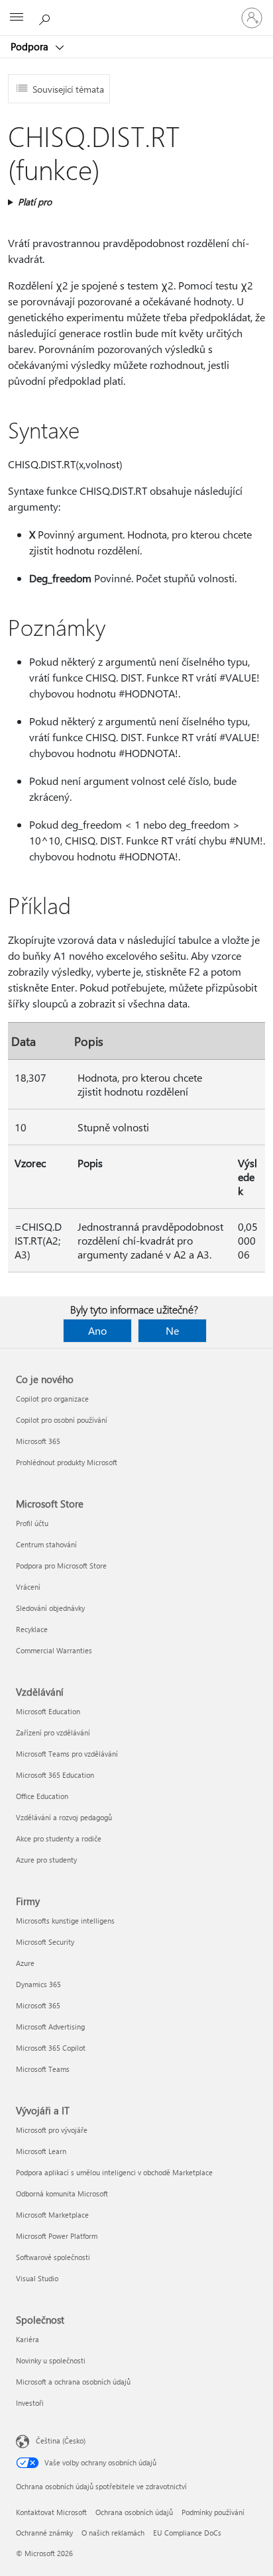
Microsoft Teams (43, 2069)
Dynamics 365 (38, 1984)
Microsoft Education (48, 1711)
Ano (97, 1330)
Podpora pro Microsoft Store (61, 1566)
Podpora (31, 46)
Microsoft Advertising (50, 2027)
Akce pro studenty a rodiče (59, 1838)
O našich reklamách (113, 2533)
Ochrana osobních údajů (134, 2512)
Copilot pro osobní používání (62, 1420)
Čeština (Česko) (61, 2441)
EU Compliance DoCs (187, 2533)
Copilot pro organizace (52, 1399)
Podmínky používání (213, 2512)
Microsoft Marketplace (52, 2215)
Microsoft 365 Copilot (51, 2048)
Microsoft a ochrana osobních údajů (73, 2382)
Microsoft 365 (38, 1441)
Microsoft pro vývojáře (52, 2130)
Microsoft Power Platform (57, 2236)
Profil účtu (32, 1523)
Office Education (42, 1796)
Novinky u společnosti (51, 2360)
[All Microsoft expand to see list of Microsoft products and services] (17, 18)
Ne (172, 1330)
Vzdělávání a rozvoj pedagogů (64, 1817)
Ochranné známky (44, 2533)
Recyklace (32, 1629)
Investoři (30, 2403)
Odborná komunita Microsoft (62, 2193)
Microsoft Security (45, 1942)
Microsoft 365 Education (55, 1775)
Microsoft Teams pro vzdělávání (67, 1754)
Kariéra (27, 2339)
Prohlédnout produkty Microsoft (67, 1462)
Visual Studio (37, 2278)
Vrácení (28, 1587)
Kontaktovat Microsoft (51, 2512)
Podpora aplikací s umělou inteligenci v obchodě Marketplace (114, 2172)
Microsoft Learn (41, 2151)
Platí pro (35, 202)
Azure (25, 1963)
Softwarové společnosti (53, 2257)
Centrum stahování (46, 1544)
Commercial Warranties (54, 1650)
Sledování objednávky (50, 1608)
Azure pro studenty (46, 1860)
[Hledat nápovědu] (46, 17)
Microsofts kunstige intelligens (65, 1921)
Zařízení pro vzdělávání (53, 1732)
